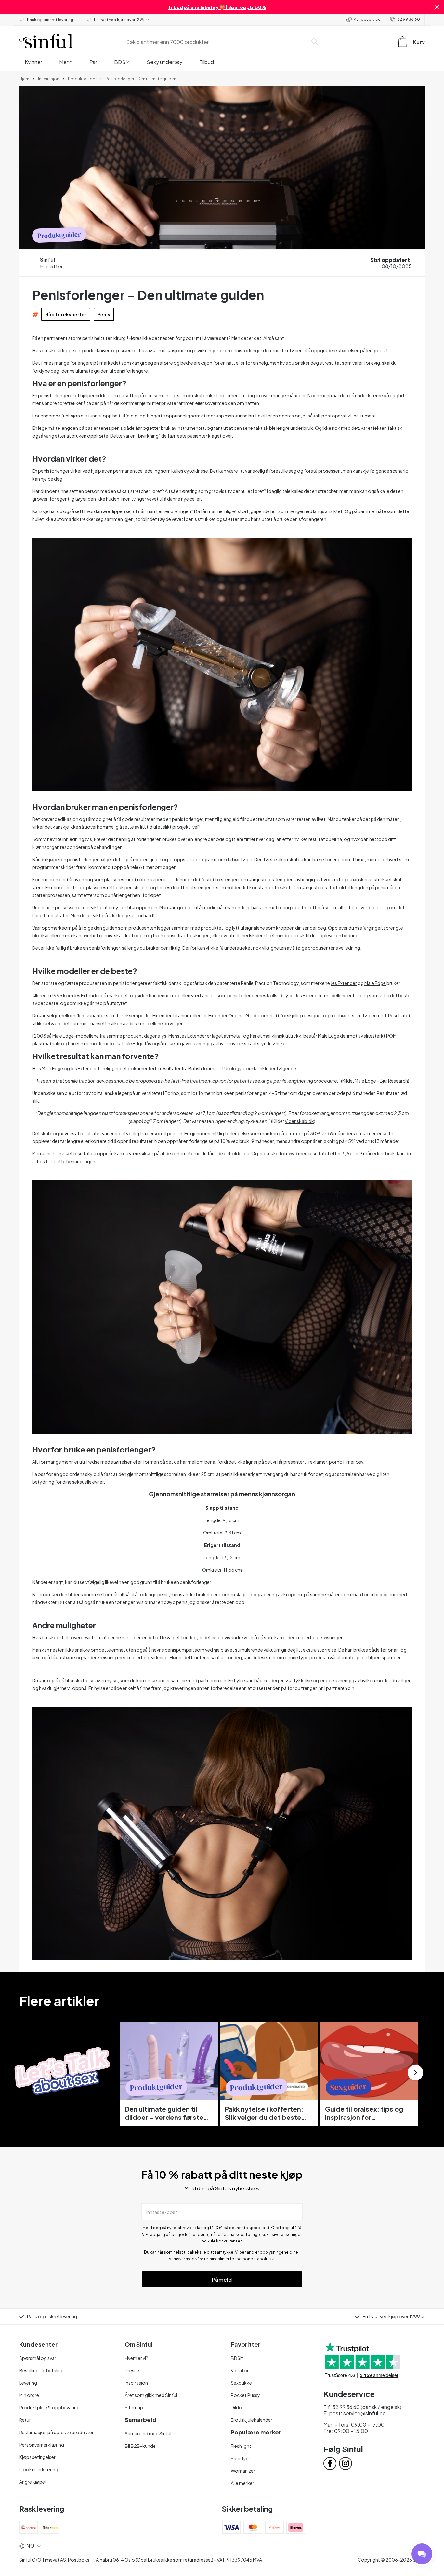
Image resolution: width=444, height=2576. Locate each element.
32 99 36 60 (409, 19)
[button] (437, 7)
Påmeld (222, 2279)
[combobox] (215, 42)
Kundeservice (367, 19)
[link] (24, 78)
